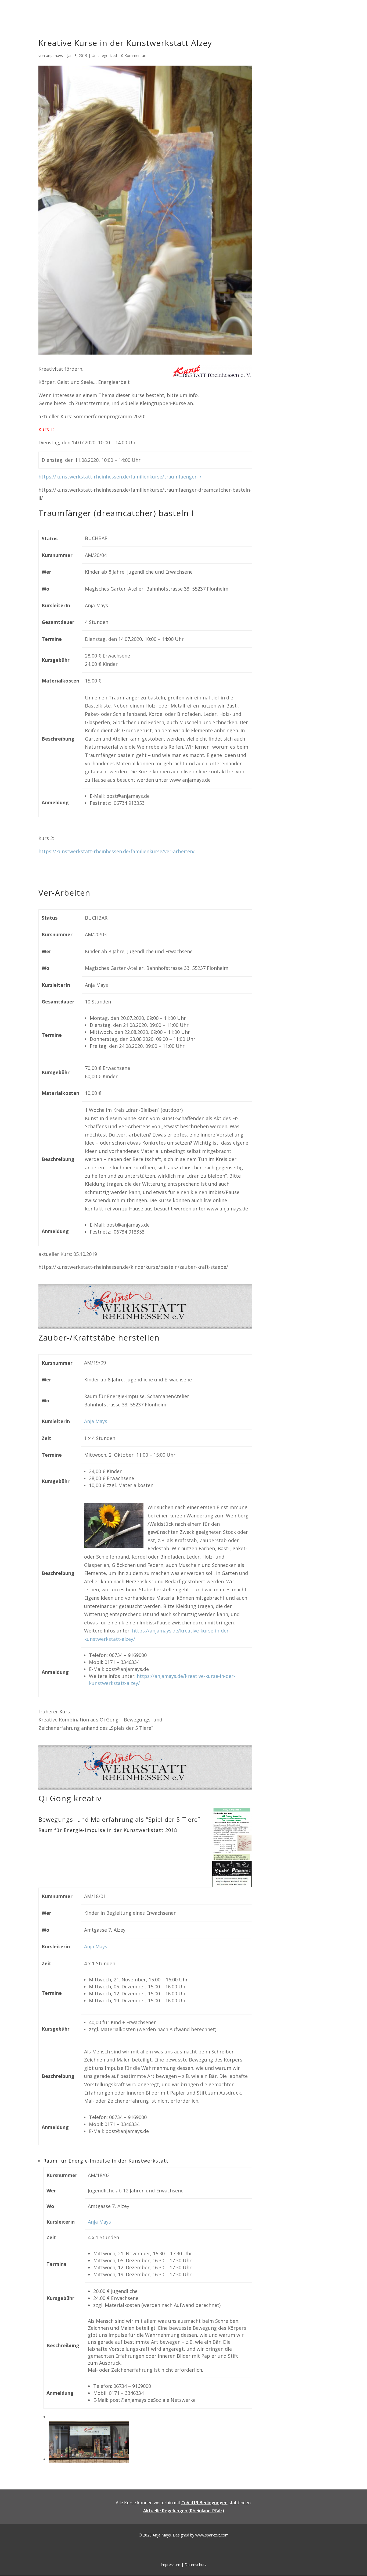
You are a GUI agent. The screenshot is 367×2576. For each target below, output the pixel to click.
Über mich (271, 11)
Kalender (310, 11)
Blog (291, 11)
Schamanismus (191, 11)
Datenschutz (196, 2565)
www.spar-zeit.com (212, 2535)
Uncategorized (104, 56)
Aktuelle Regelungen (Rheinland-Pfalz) (184, 2511)
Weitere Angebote (234, 11)
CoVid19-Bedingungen (204, 2503)
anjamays (54, 56)
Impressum (170, 2565)
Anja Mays (96, 1421)
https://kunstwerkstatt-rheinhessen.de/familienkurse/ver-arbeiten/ (117, 851)
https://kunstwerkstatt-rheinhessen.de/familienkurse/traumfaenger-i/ (120, 477)
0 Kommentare (134, 56)
